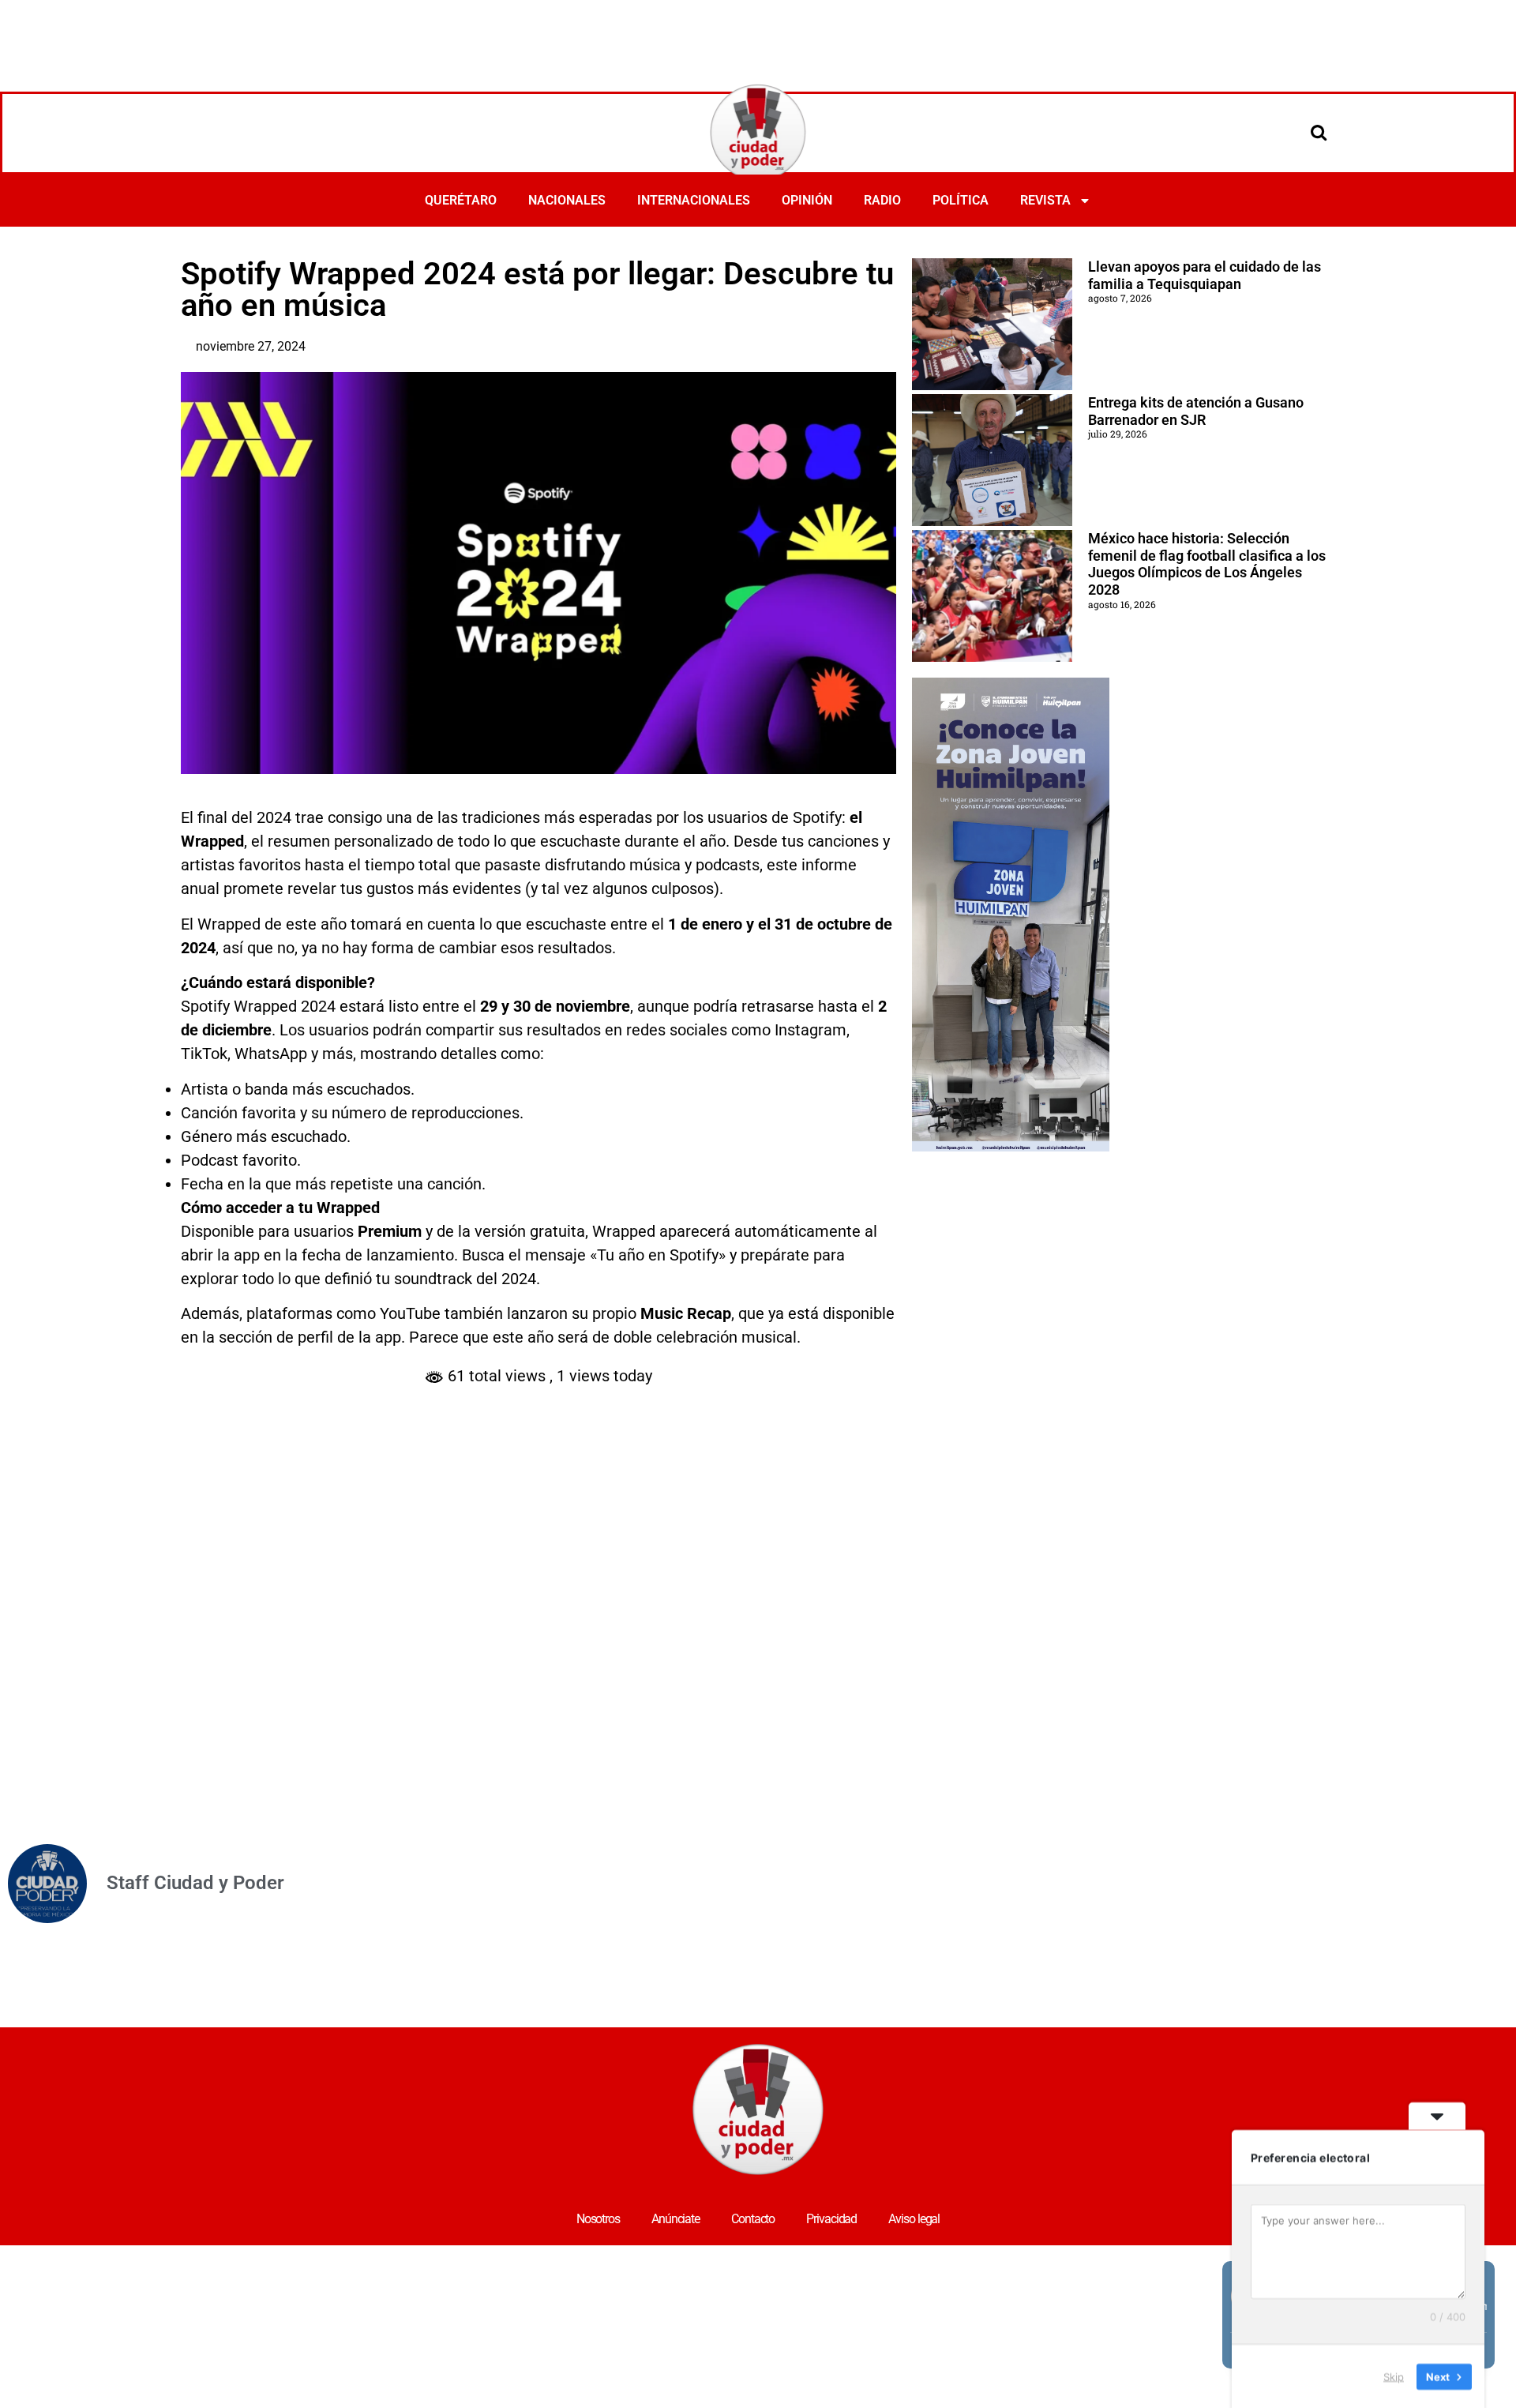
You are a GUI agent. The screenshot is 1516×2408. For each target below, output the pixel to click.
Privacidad (831, 2219)
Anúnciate (675, 2219)
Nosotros (598, 2219)
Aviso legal (914, 2219)
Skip (1394, 2376)
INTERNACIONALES (694, 200)
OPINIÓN (807, 200)
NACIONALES (567, 200)
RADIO (882, 200)
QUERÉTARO (461, 200)
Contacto (753, 2219)
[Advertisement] (758, 43)
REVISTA (1045, 200)
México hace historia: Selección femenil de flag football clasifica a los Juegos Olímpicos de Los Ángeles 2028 (1207, 564)
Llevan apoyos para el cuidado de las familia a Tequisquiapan (1205, 275)
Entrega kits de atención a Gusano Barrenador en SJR (1196, 411)
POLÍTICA (961, 200)
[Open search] (1319, 132)
